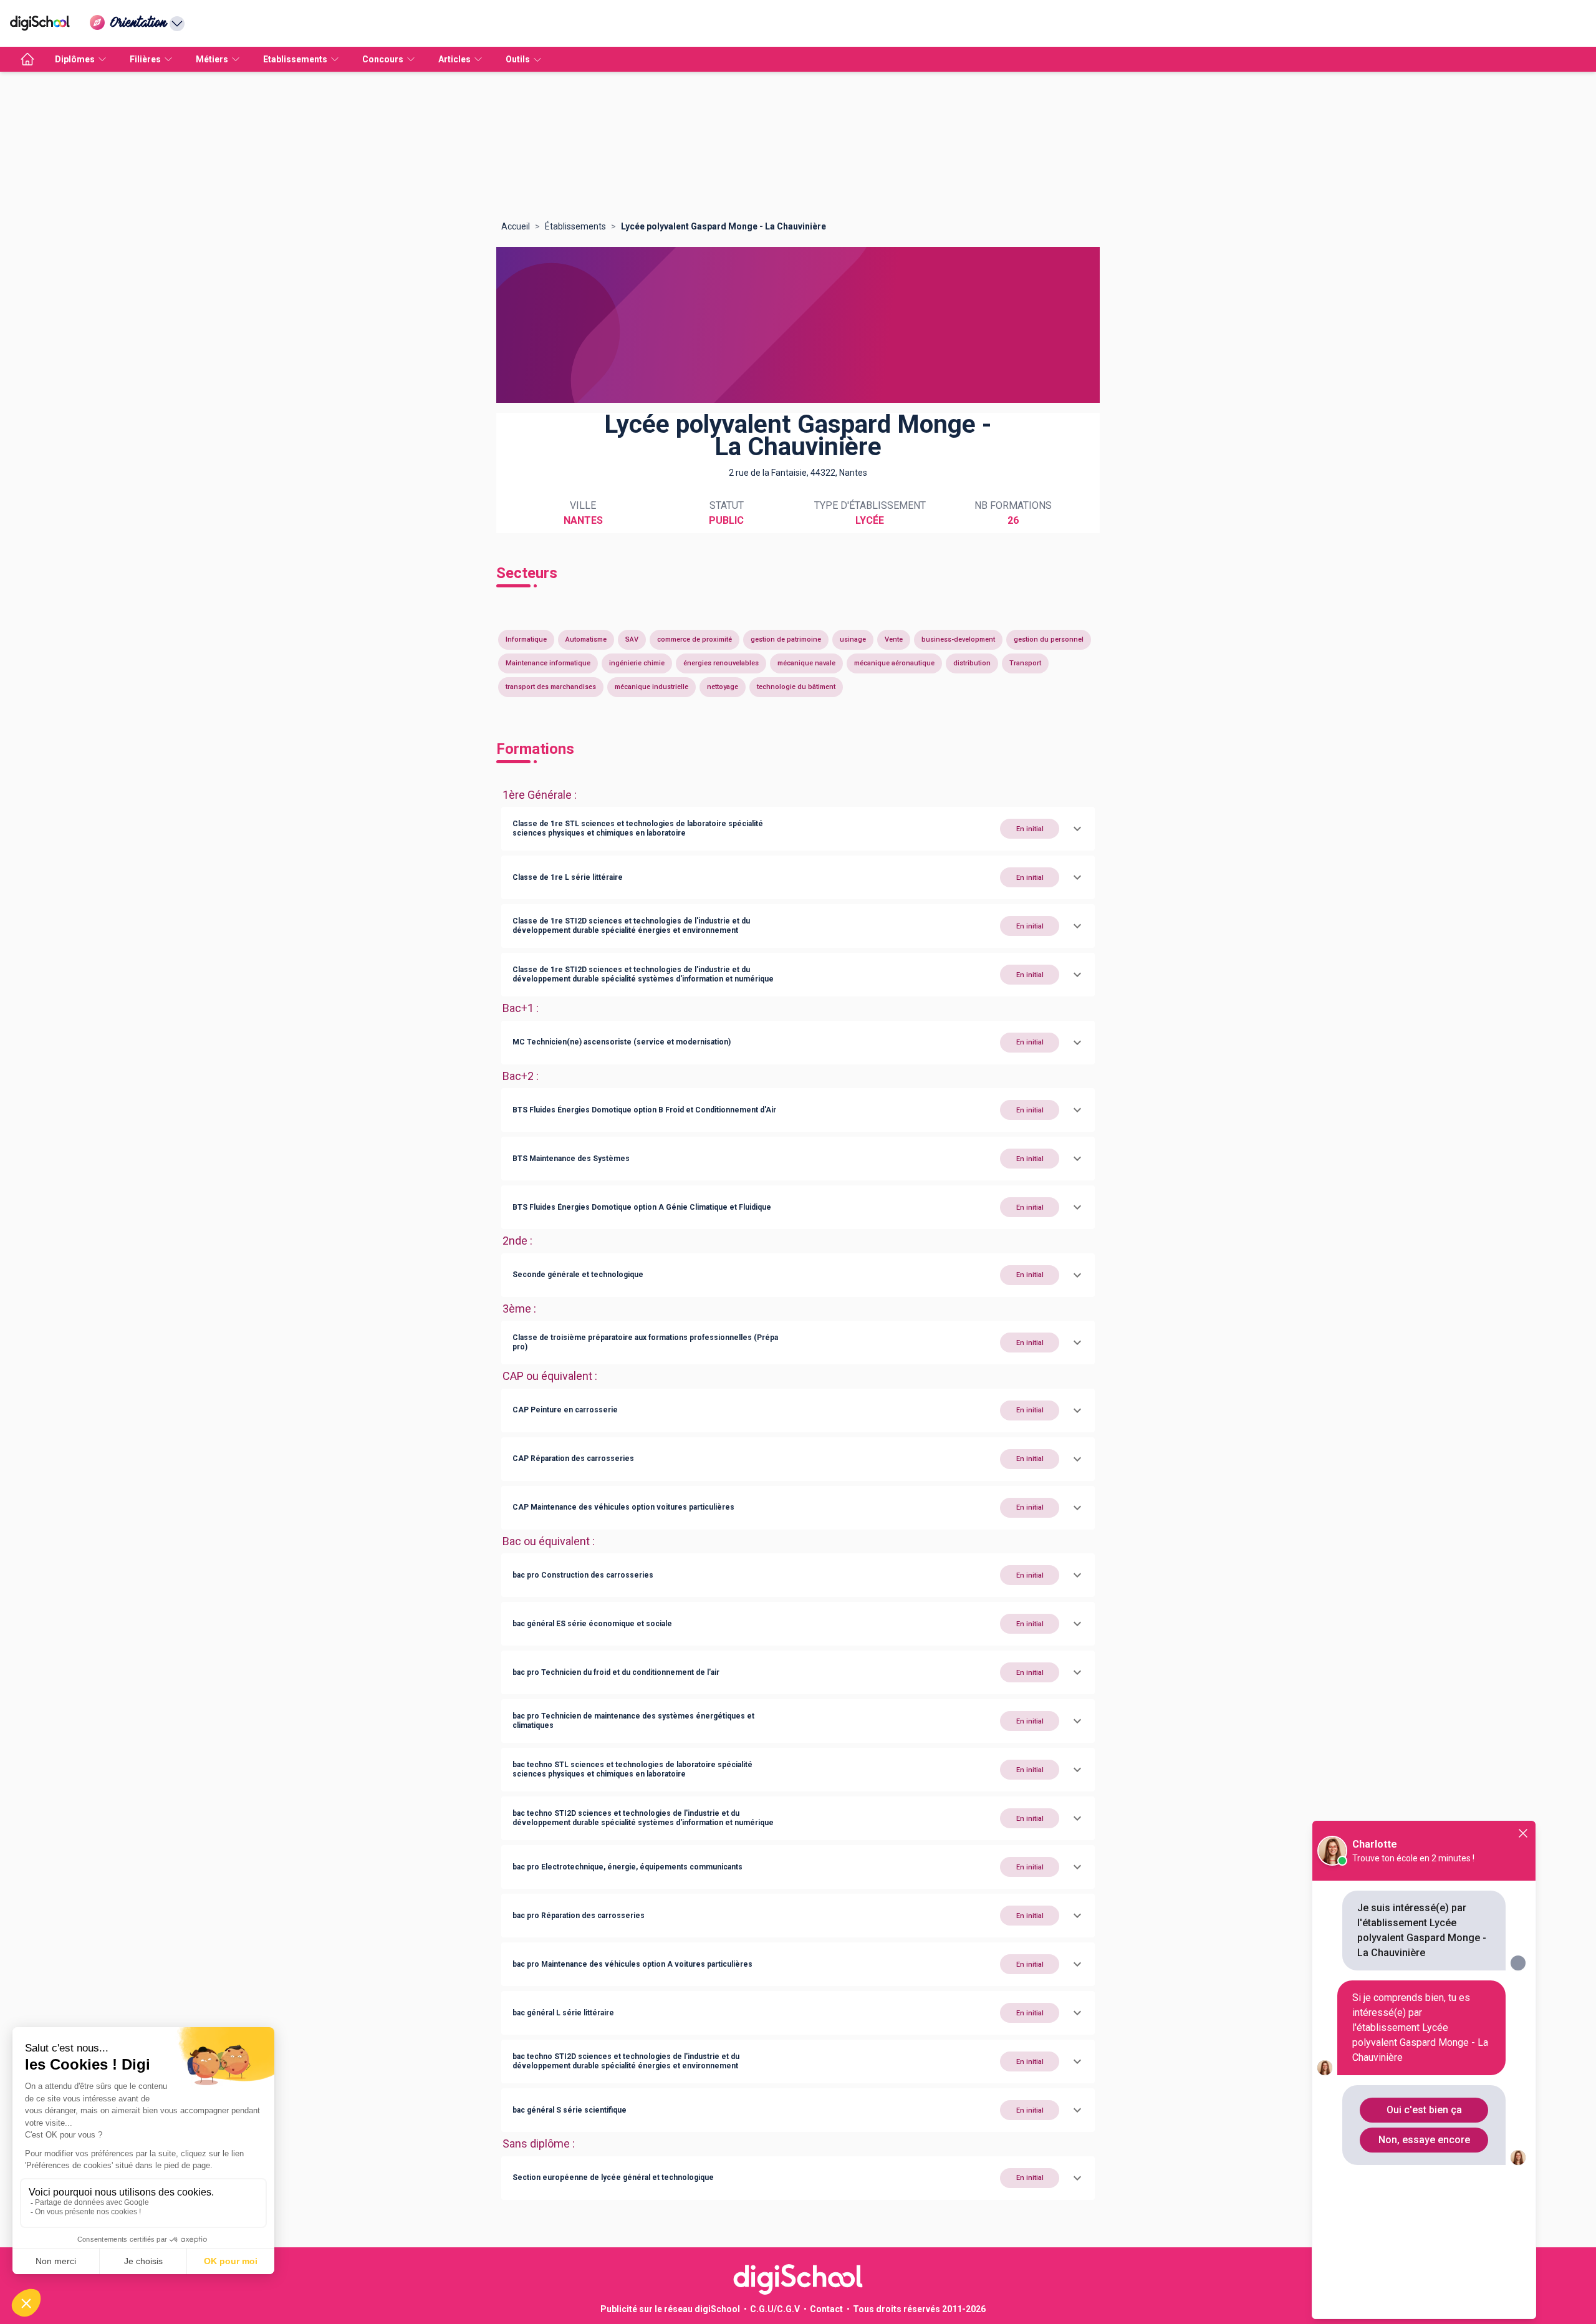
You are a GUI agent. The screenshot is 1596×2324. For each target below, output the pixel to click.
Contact (826, 2309)
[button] (798, 829)
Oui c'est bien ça (1424, 2110)
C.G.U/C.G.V (775, 2309)
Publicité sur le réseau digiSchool (670, 2309)
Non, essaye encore (1424, 2140)
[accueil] (27, 59)
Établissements (575, 226)
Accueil (516, 226)
